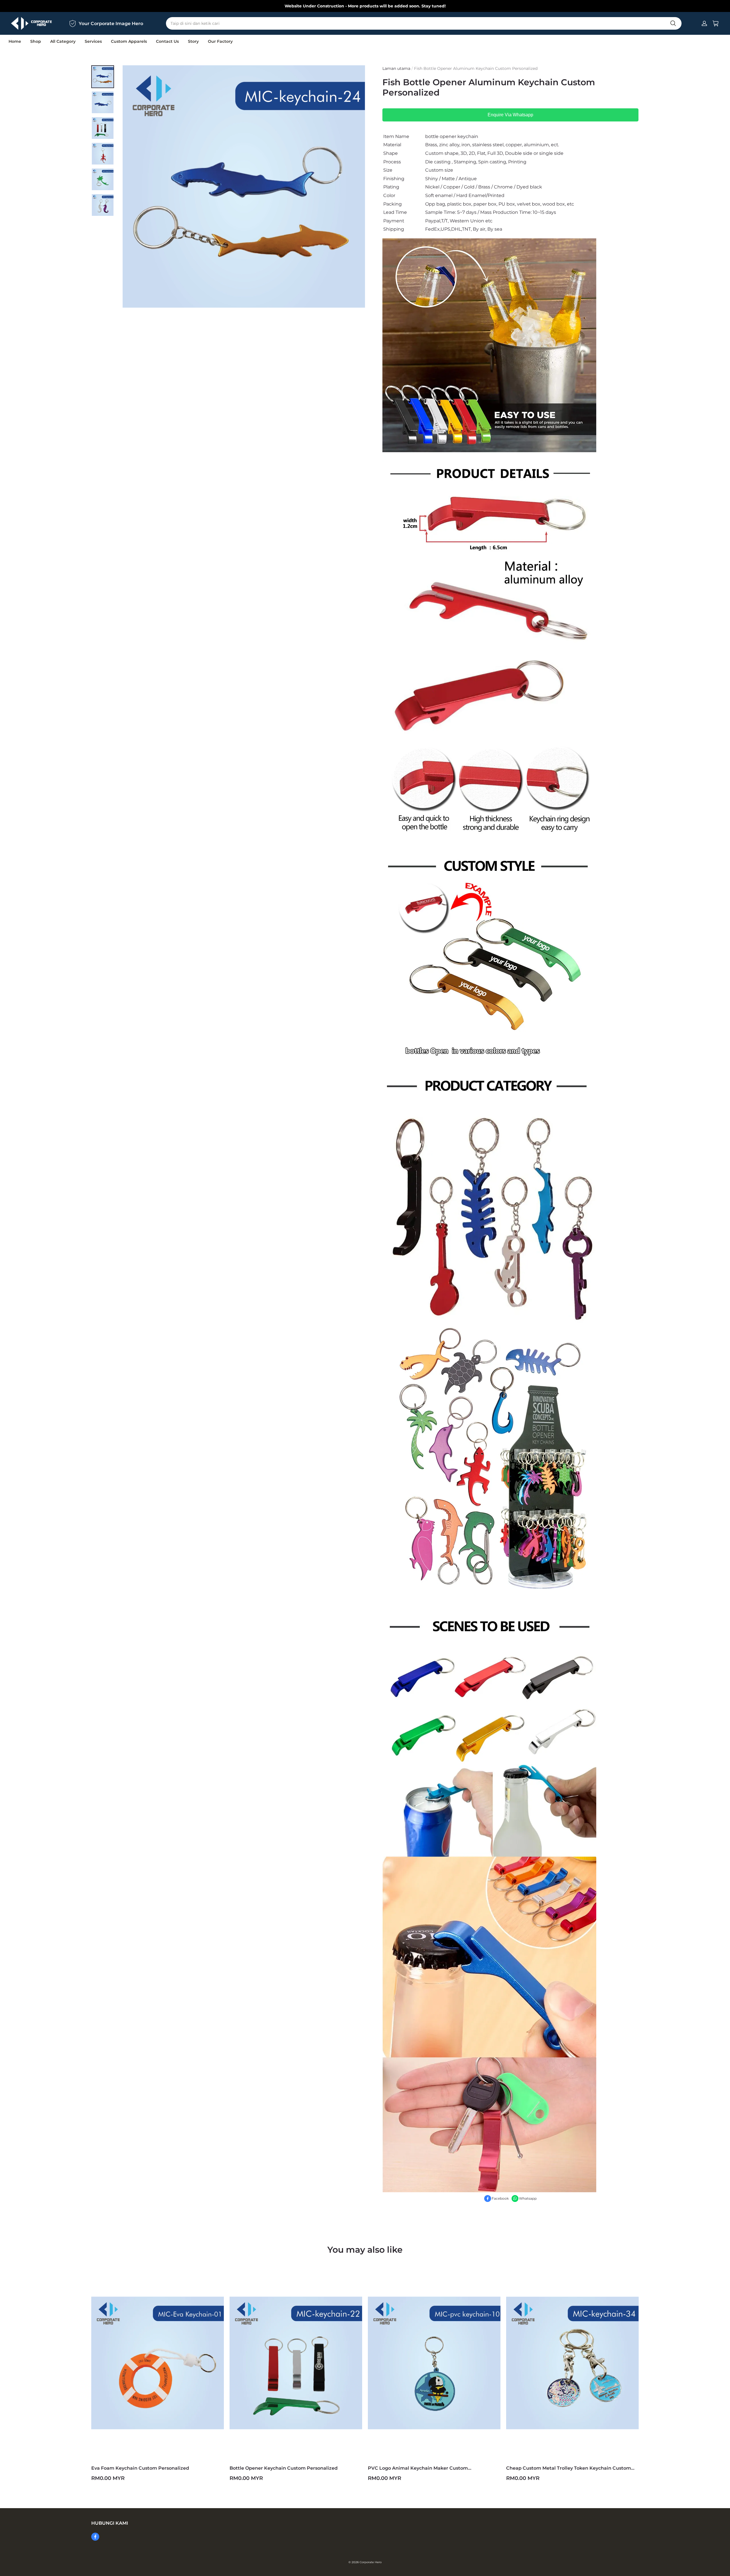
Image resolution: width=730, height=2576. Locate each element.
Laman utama (396, 68)
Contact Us (167, 41)
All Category (63, 41)
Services (93, 41)
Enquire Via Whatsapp (510, 115)
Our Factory (220, 41)
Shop (36, 41)
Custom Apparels (129, 41)
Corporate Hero (371, 2562)
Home (15, 41)
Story (193, 41)
